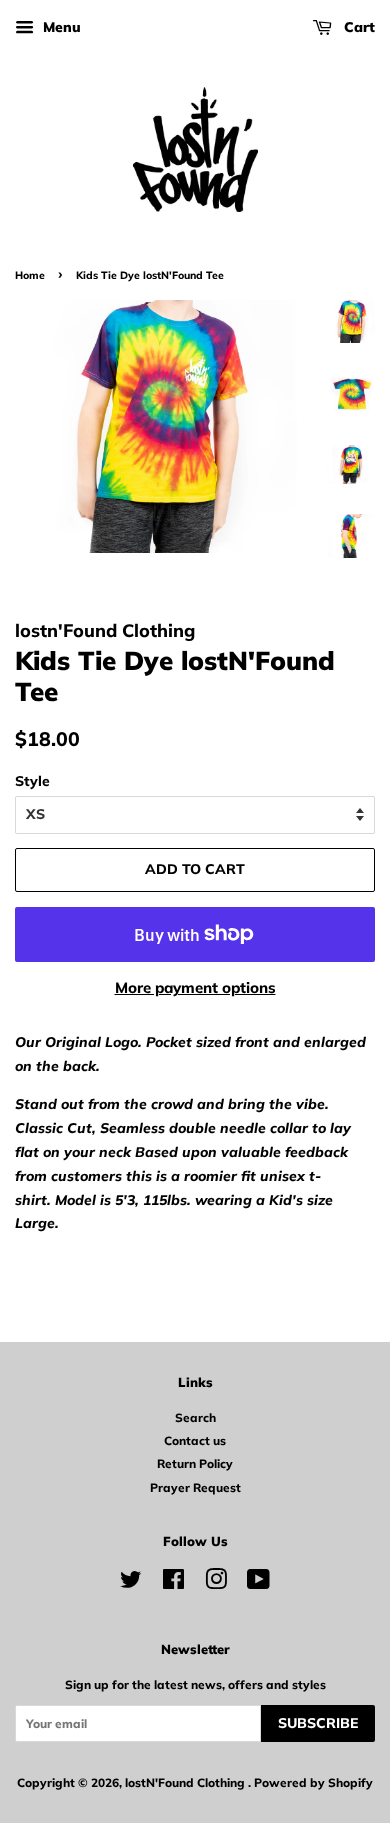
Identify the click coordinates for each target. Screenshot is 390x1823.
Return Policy (195, 1463)
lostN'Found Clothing (186, 1782)
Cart (357, 27)
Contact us (195, 1440)
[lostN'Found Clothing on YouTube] (258, 1583)
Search (195, 1417)
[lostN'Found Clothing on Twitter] (131, 1583)
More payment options (195, 987)
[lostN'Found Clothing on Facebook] (173, 1583)
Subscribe (318, 1723)
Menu (60, 27)
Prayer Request (195, 1487)
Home (30, 275)
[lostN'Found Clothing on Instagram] (216, 1583)
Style (32, 781)
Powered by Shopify (313, 1782)
